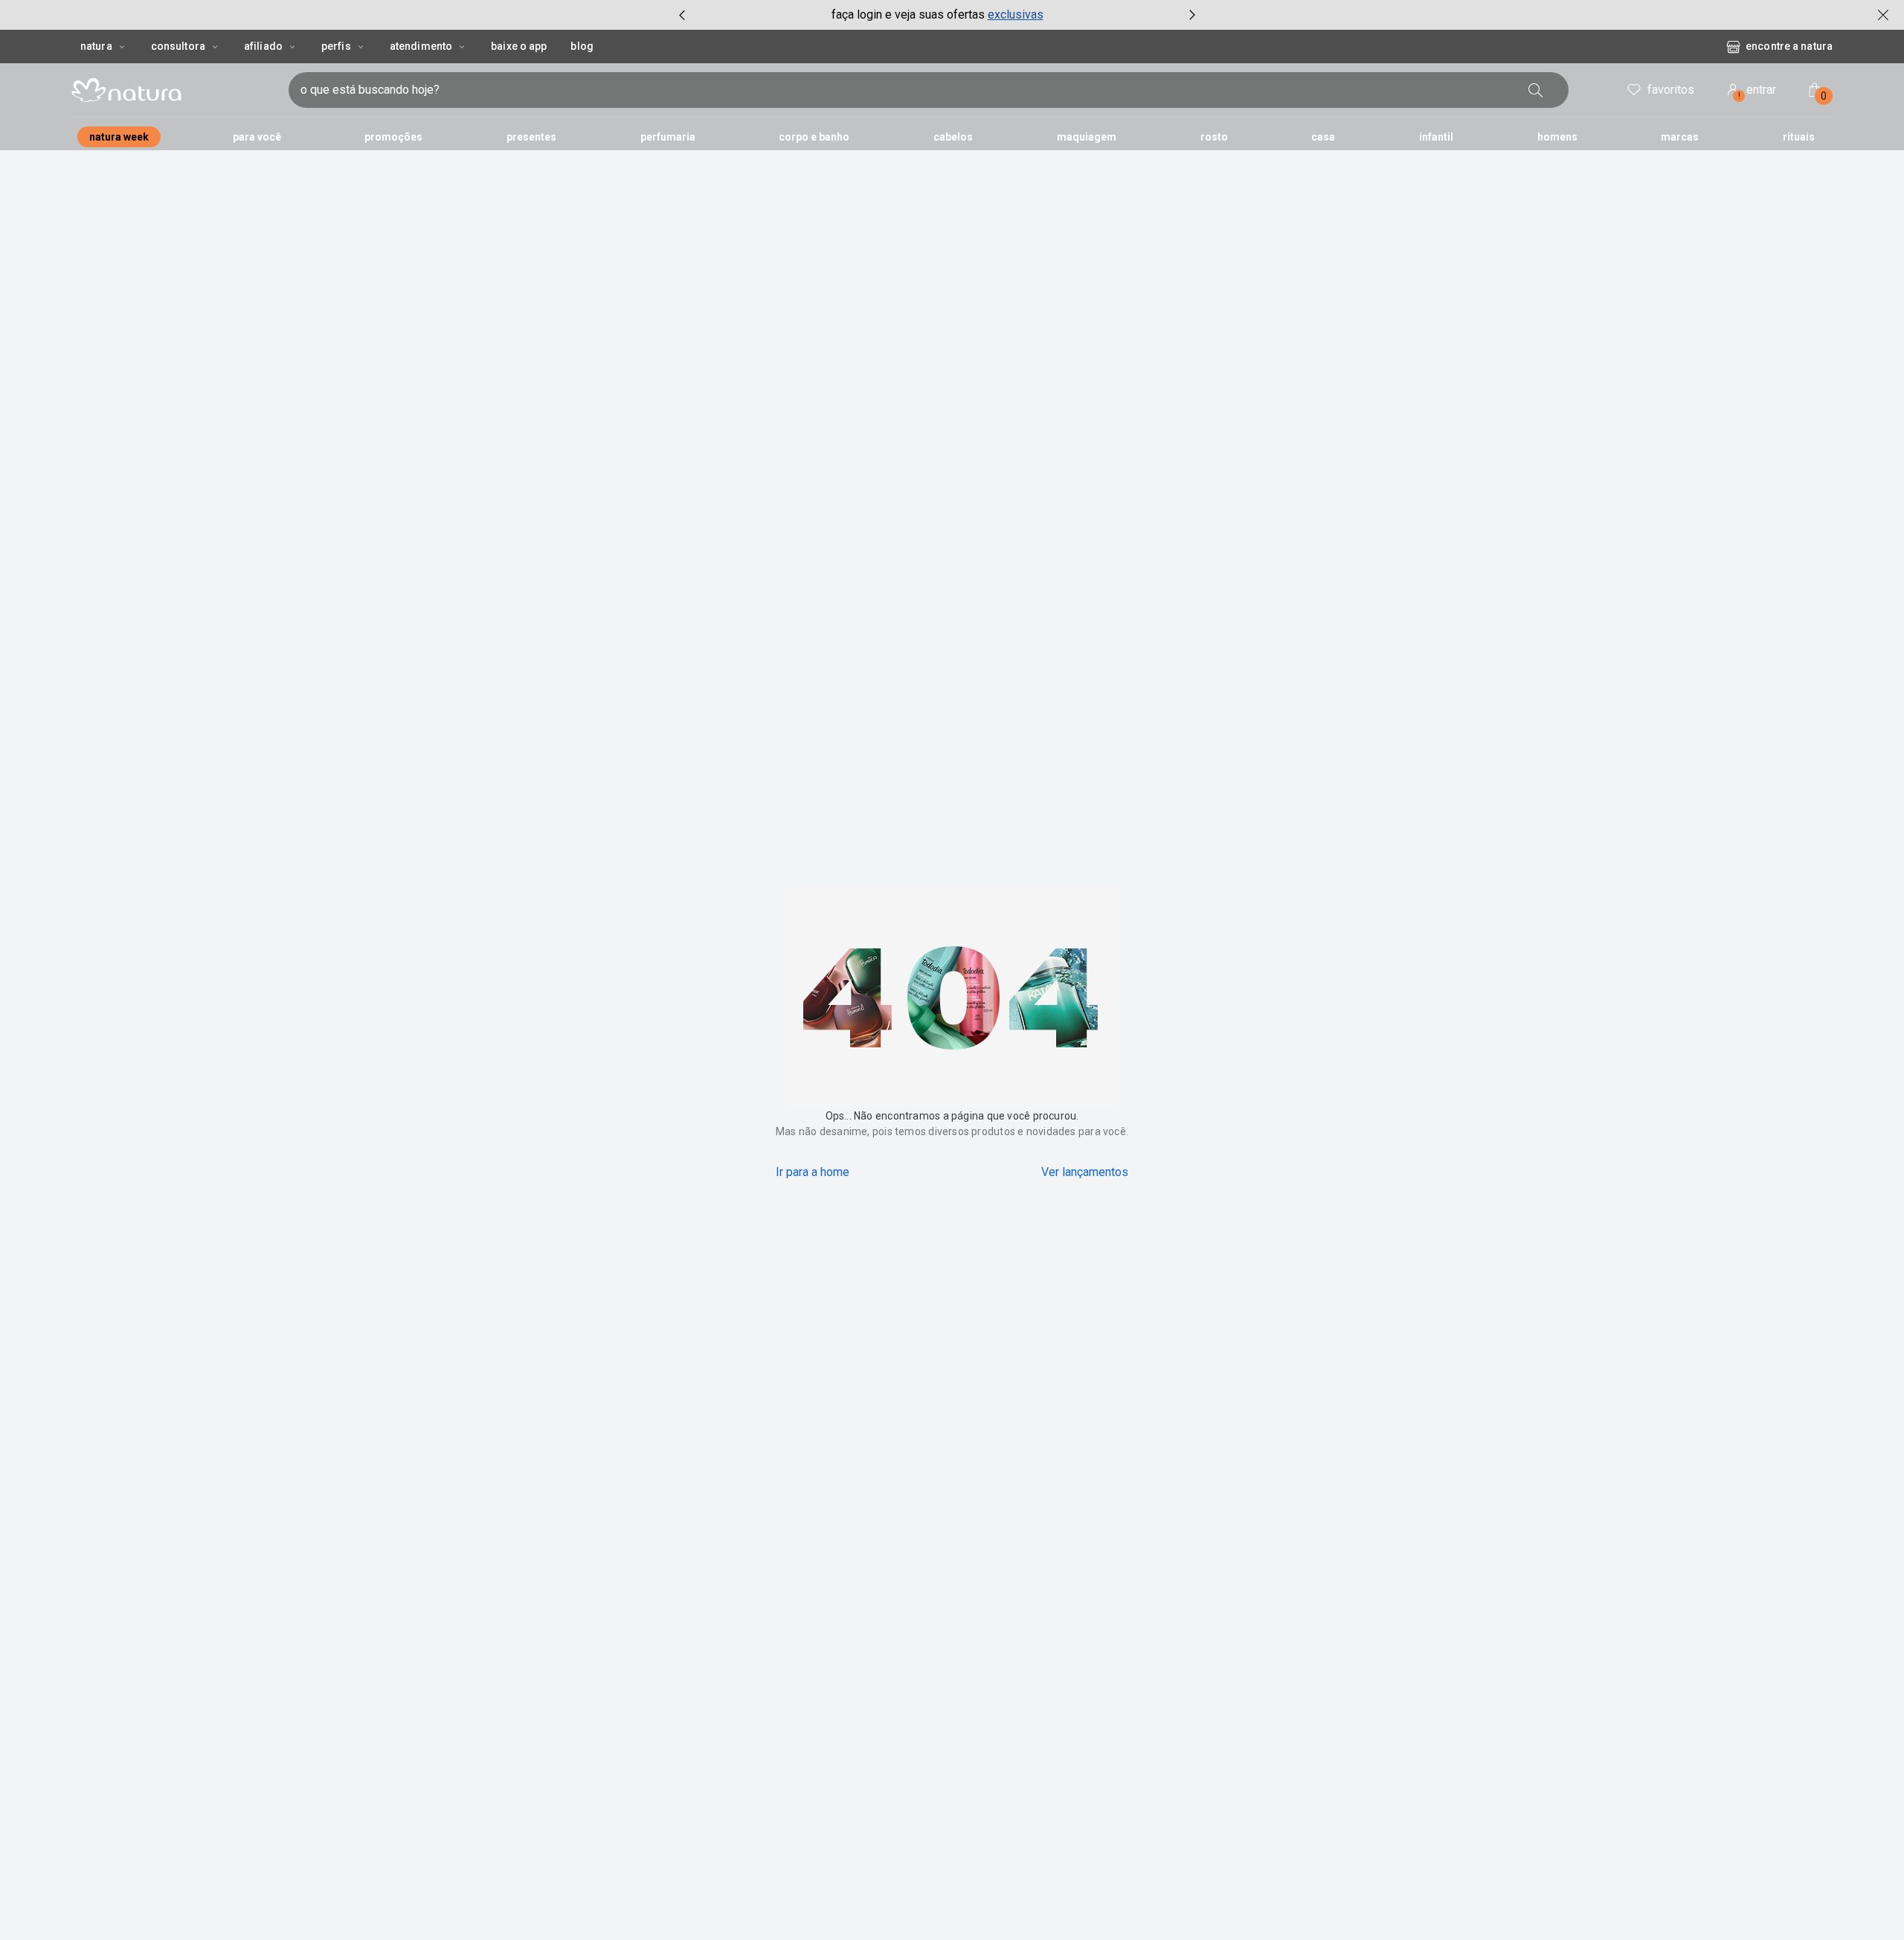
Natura (96, 46)
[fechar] (1883, 15)
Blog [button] (582, 46)
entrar (1757, 92)
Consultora (178, 46)
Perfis (336, 46)
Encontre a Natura (1789, 46)
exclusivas (1016, 15)
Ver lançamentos (1085, 1172)
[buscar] (1536, 90)
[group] (937, 15)
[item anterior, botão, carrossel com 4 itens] (682, 15)
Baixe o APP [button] (519, 46)
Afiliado (263, 46)
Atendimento (421, 46)
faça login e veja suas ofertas (908, 15)
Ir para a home (813, 1172)
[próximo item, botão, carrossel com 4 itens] (1192, 15)
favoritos (1671, 90)
